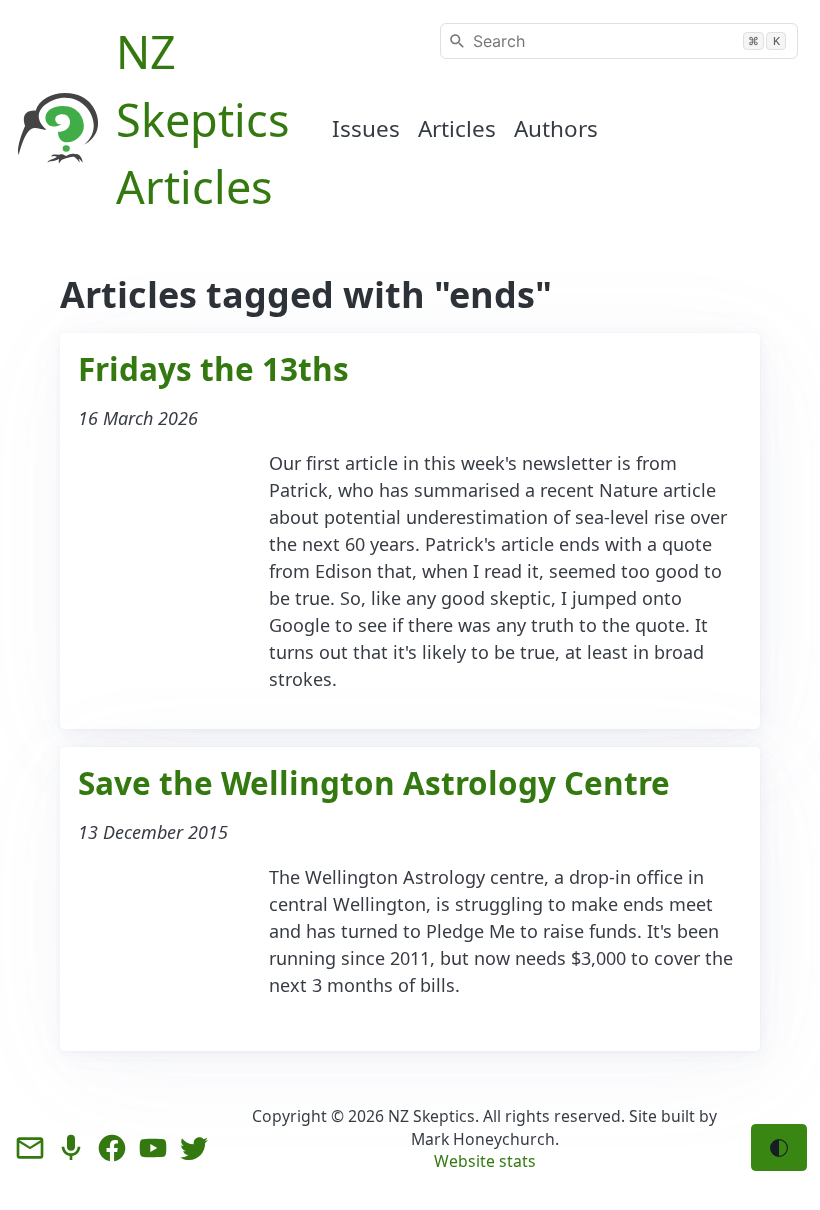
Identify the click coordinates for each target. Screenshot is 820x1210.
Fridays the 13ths (213, 368)
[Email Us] (30, 1148)
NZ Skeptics (431, 1116)
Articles (457, 128)
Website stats (485, 1161)
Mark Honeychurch (483, 1139)
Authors (556, 128)
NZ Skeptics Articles (203, 119)
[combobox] (619, 41)
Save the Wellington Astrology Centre (374, 782)
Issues (366, 128)
